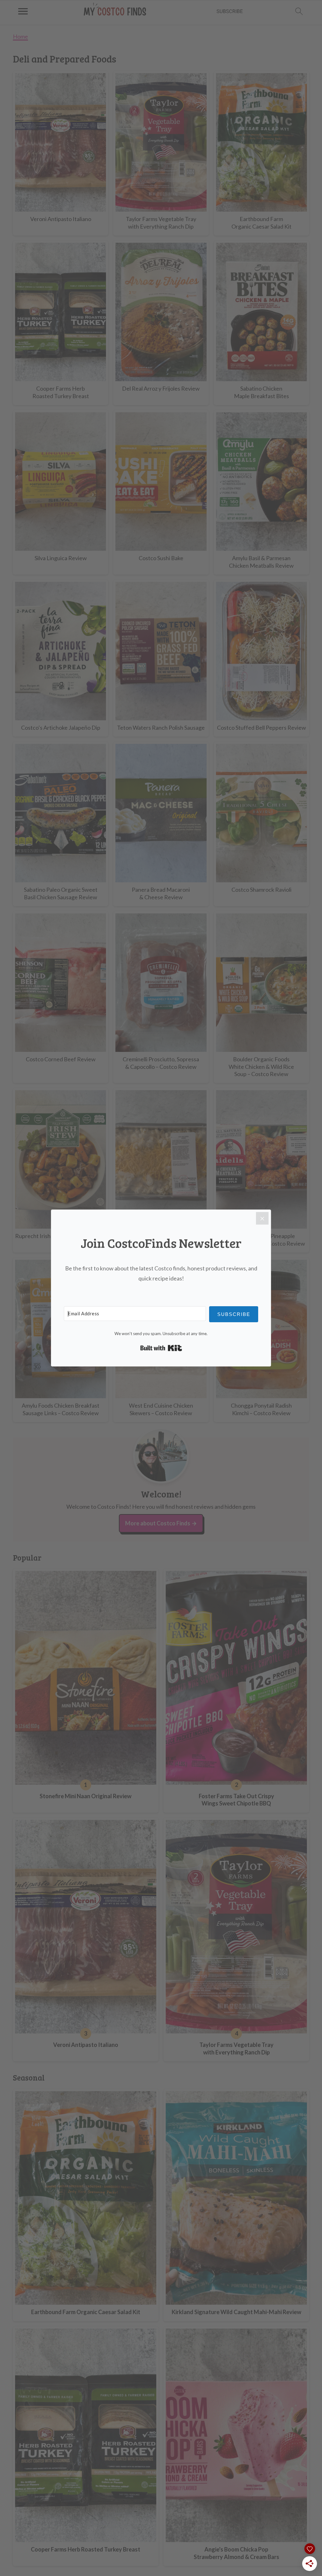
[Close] (262, 1218)
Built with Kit (161, 1348)
